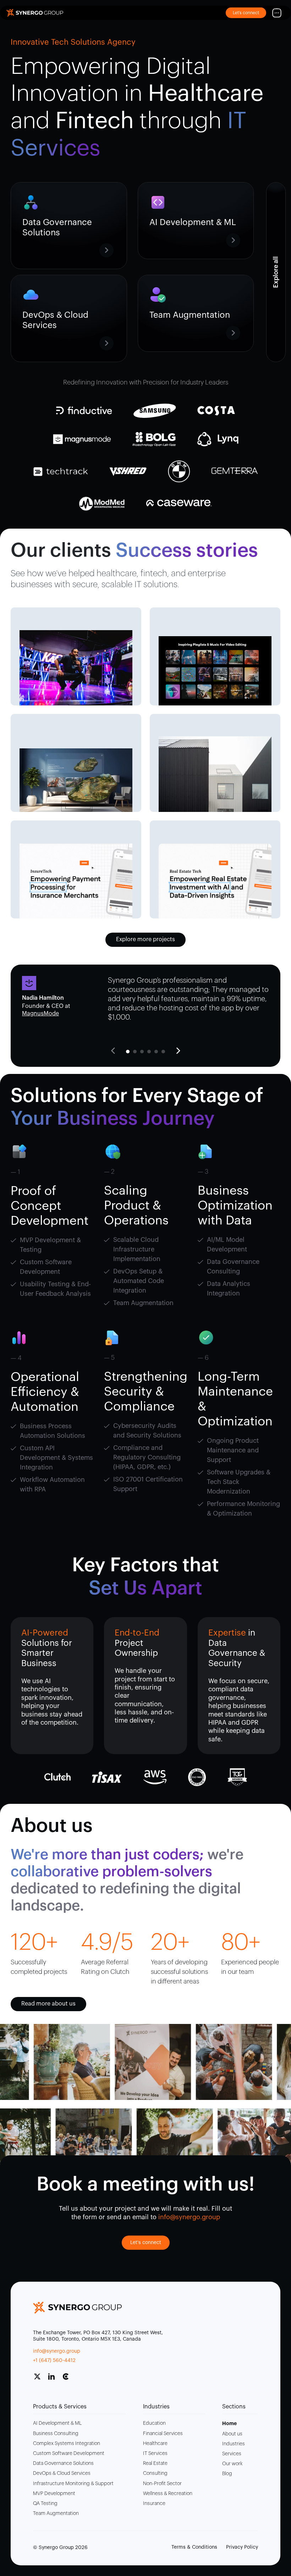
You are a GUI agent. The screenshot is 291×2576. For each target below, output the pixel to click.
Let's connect (146, 2243)
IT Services (155, 2454)
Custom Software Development (69, 2454)
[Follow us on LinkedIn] (54, 2379)
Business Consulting (56, 2434)
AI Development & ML (57, 2423)
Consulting (155, 2473)
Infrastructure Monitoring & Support (73, 2484)
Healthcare (155, 2444)
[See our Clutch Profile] (68, 2379)
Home (229, 2423)
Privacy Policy (242, 2547)
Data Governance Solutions (63, 2463)
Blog (227, 2474)
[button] (178, 1051)
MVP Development (54, 2494)
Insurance (154, 2504)
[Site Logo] (35, 13)
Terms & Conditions (194, 2547)
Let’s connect (246, 13)
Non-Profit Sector (162, 2484)
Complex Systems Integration (67, 2444)
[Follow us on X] (40, 2379)
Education (154, 2423)
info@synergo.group (57, 2351)
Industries (234, 2444)
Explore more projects (145, 939)
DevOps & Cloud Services (62, 2473)
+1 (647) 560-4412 (54, 2361)
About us (232, 2434)
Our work (232, 2464)
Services (232, 2454)
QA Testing (45, 2504)
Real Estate (155, 2463)
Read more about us (48, 2004)
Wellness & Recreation (168, 2494)
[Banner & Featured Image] (76, 668)
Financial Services (163, 2434)
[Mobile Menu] (277, 13)
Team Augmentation (56, 2514)
